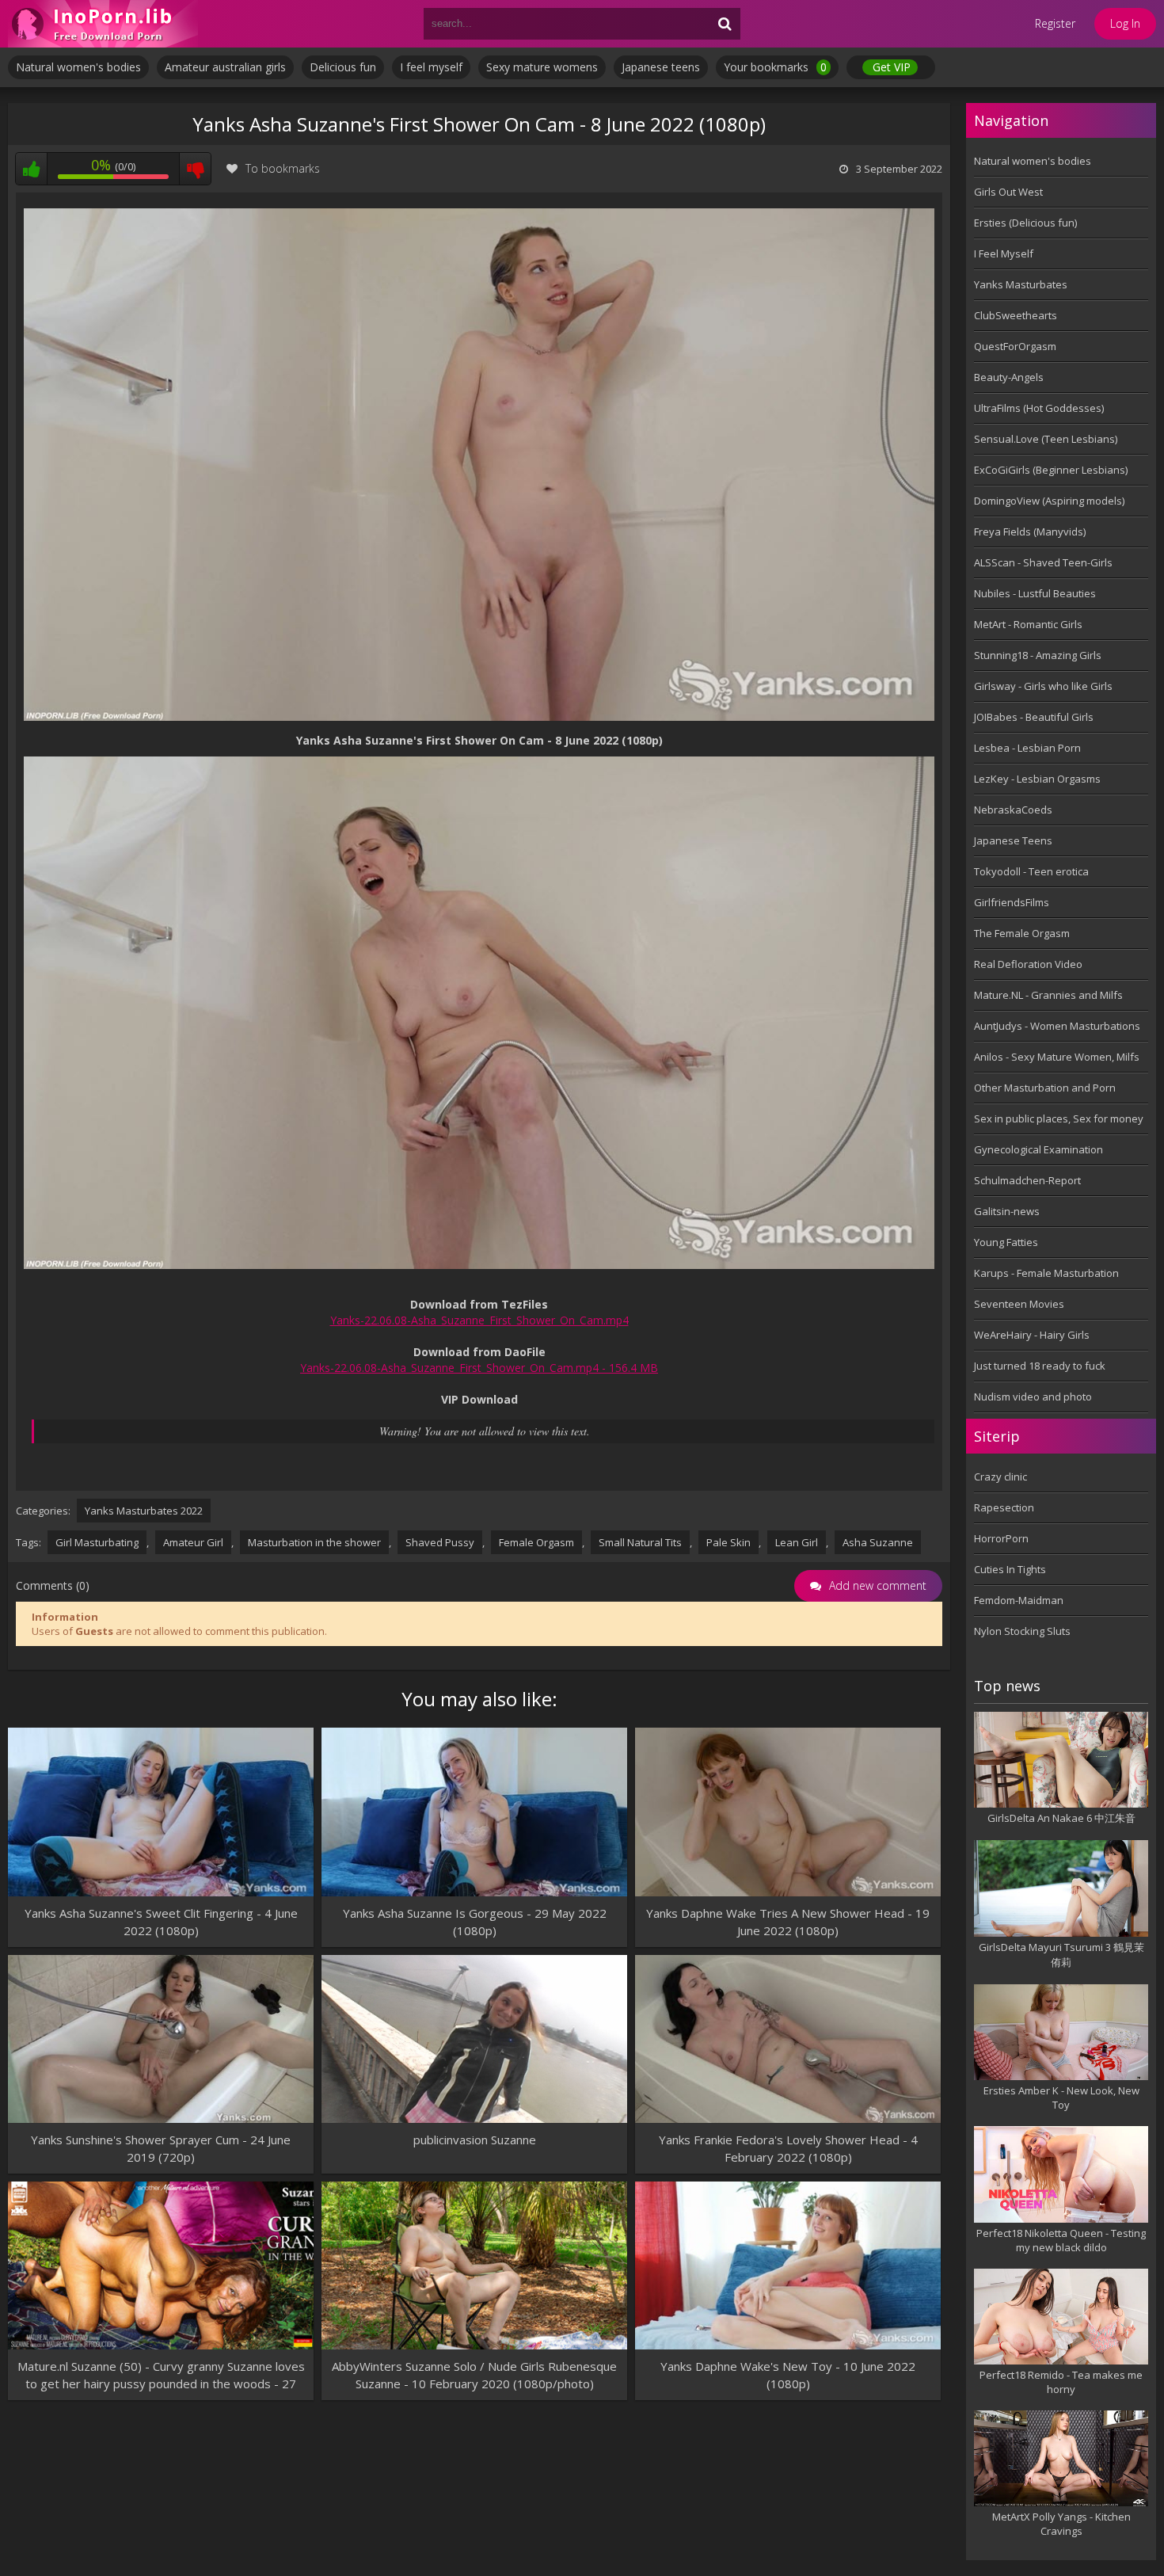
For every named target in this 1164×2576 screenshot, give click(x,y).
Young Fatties (1006, 1242)
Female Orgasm (536, 1542)
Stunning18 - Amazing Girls (1038, 655)
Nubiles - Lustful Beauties (1035, 593)
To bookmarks (283, 168)
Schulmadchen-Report (1027, 1180)
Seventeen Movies (1019, 1304)
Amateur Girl (193, 1542)
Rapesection (1004, 1507)
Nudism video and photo (1033, 1397)
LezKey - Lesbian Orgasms (1037, 779)
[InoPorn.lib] (103, 24)
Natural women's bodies (78, 67)
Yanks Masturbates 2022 (144, 1511)
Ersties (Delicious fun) (1025, 223)
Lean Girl (797, 1542)
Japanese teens (661, 67)
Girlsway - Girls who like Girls (1043, 686)
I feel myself (431, 67)
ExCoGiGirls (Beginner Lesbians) (1051, 470)
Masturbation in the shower (314, 1542)
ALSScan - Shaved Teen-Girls (1043, 562)
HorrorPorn (1001, 1538)
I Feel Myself (1004, 253)
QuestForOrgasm (1015, 346)
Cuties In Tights (1010, 1569)
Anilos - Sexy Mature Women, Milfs (1057, 1057)
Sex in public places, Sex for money (1059, 1118)
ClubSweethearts (1016, 315)
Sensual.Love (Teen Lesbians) (1046, 439)
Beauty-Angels (1009, 377)
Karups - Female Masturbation (1046, 1273)
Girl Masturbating (97, 1542)
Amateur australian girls (225, 67)
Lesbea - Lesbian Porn (1027, 748)
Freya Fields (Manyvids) (1030, 532)
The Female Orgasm (1022, 933)
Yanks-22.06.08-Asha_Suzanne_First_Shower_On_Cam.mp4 (479, 1320)
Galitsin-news (1007, 1211)
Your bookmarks (775, 67)
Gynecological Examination (1038, 1149)
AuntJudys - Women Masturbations (1057, 1026)
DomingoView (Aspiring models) (1049, 501)
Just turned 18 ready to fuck (1040, 1366)
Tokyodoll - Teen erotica (1031, 871)
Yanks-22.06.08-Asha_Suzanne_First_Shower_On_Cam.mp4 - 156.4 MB (479, 1368)
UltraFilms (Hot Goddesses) (1039, 408)
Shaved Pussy (440, 1542)
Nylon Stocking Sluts (1022, 1631)
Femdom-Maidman (1019, 1600)
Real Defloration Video (1028, 964)
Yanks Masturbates (1021, 284)
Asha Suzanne (878, 1542)
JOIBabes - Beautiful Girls (1034, 717)
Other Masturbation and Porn (1045, 1088)
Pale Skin (728, 1542)
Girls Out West (1008, 192)
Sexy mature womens (542, 67)
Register (1055, 23)
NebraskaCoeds (1013, 810)
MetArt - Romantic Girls (1028, 624)
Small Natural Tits (640, 1542)
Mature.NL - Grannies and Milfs (1048, 995)
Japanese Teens (1013, 840)
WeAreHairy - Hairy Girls (1032, 1335)
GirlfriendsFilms (1012, 902)
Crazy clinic (1000, 1477)
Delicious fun (343, 67)
